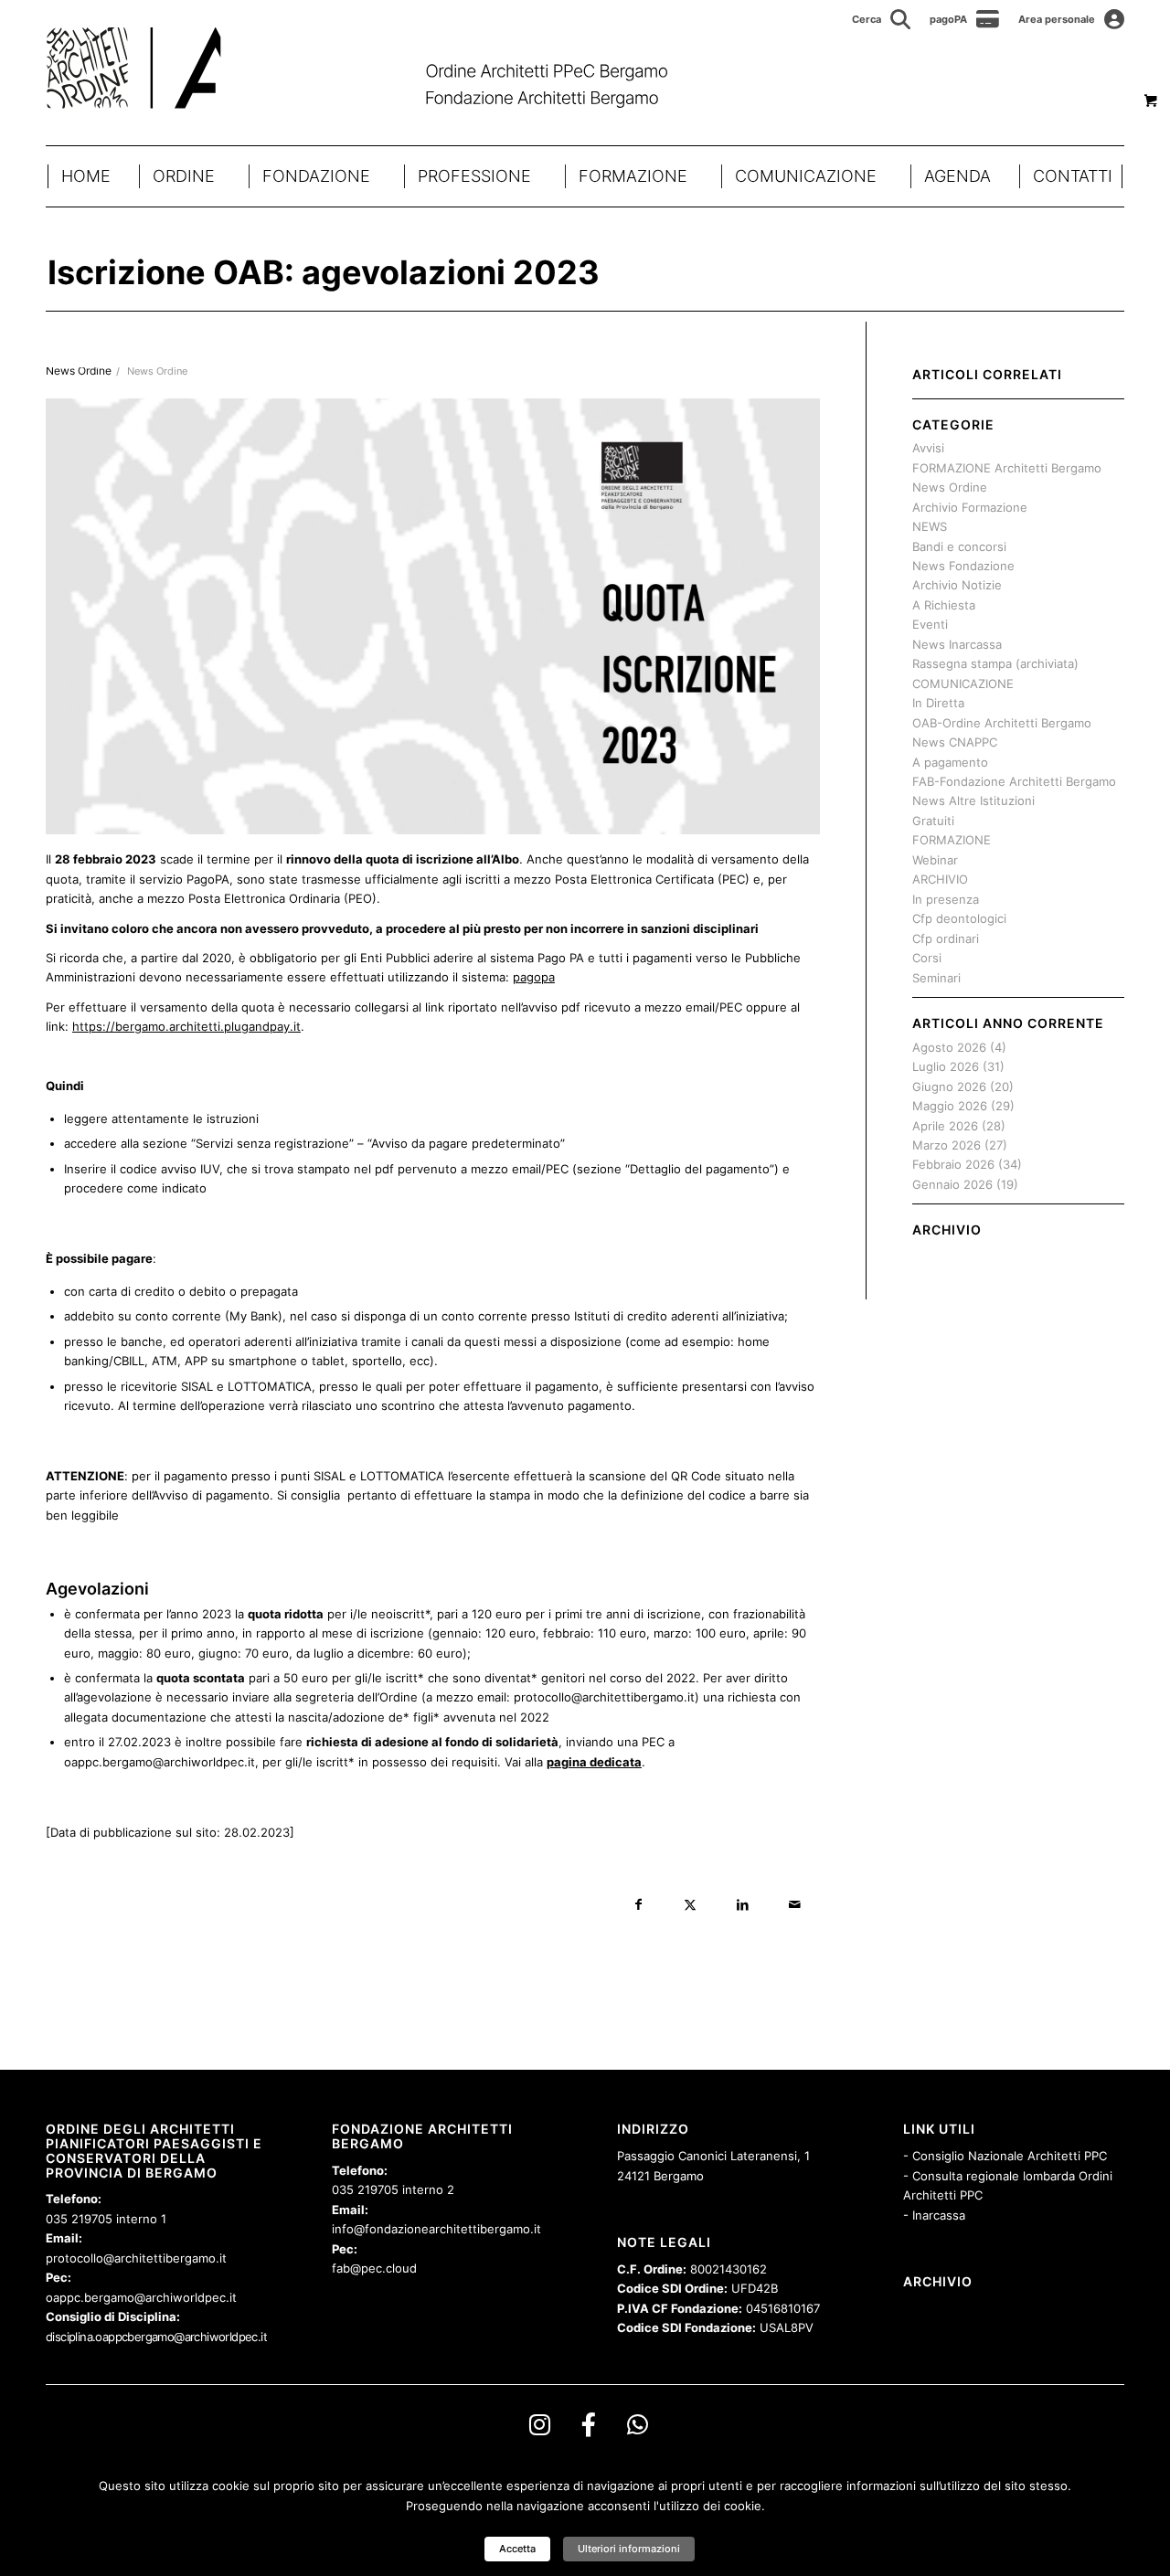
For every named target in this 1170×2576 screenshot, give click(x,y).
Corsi (927, 958)
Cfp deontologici (959, 918)
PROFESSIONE (474, 176)
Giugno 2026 (949, 1087)
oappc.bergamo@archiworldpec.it (141, 2297)
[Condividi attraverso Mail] (795, 1905)
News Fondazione (963, 566)
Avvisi (928, 448)
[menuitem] (882, 19)
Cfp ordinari (946, 938)
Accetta (517, 2549)
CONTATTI (1073, 176)
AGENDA (957, 176)
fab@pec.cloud (374, 2268)
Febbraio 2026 (953, 1164)
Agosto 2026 (949, 1047)
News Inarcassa (957, 644)
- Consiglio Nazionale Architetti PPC (1005, 2156)
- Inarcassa (934, 2215)
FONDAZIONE (316, 176)
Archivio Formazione (970, 507)
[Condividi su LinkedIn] (743, 1905)
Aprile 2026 (945, 1126)
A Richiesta (944, 605)
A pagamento (950, 762)
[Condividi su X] (691, 1905)
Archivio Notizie (957, 585)
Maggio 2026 (950, 1106)
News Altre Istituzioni (973, 800)
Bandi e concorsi (959, 546)
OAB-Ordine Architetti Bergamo (1002, 723)
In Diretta (938, 703)
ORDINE (184, 176)
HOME (86, 176)
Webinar (935, 860)
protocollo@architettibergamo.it (136, 2258)
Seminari (936, 978)
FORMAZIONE (633, 176)
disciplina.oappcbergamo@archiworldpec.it (156, 2337)
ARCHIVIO (940, 879)
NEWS (930, 526)
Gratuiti (933, 821)
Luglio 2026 (946, 1066)
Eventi (930, 624)
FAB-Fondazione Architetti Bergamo (1014, 781)
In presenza (946, 899)
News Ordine (157, 371)
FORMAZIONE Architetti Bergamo (1007, 468)
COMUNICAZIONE (806, 176)
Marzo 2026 (947, 1145)
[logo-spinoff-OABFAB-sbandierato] (380, 68)
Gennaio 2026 (952, 1184)
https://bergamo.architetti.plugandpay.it (186, 1026)
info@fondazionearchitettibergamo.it (436, 2229)
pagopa (534, 977)
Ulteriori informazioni (629, 2549)
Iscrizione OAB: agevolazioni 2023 (324, 272)
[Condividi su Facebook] (638, 1905)
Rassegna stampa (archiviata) (995, 663)
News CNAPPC (955, 742)
